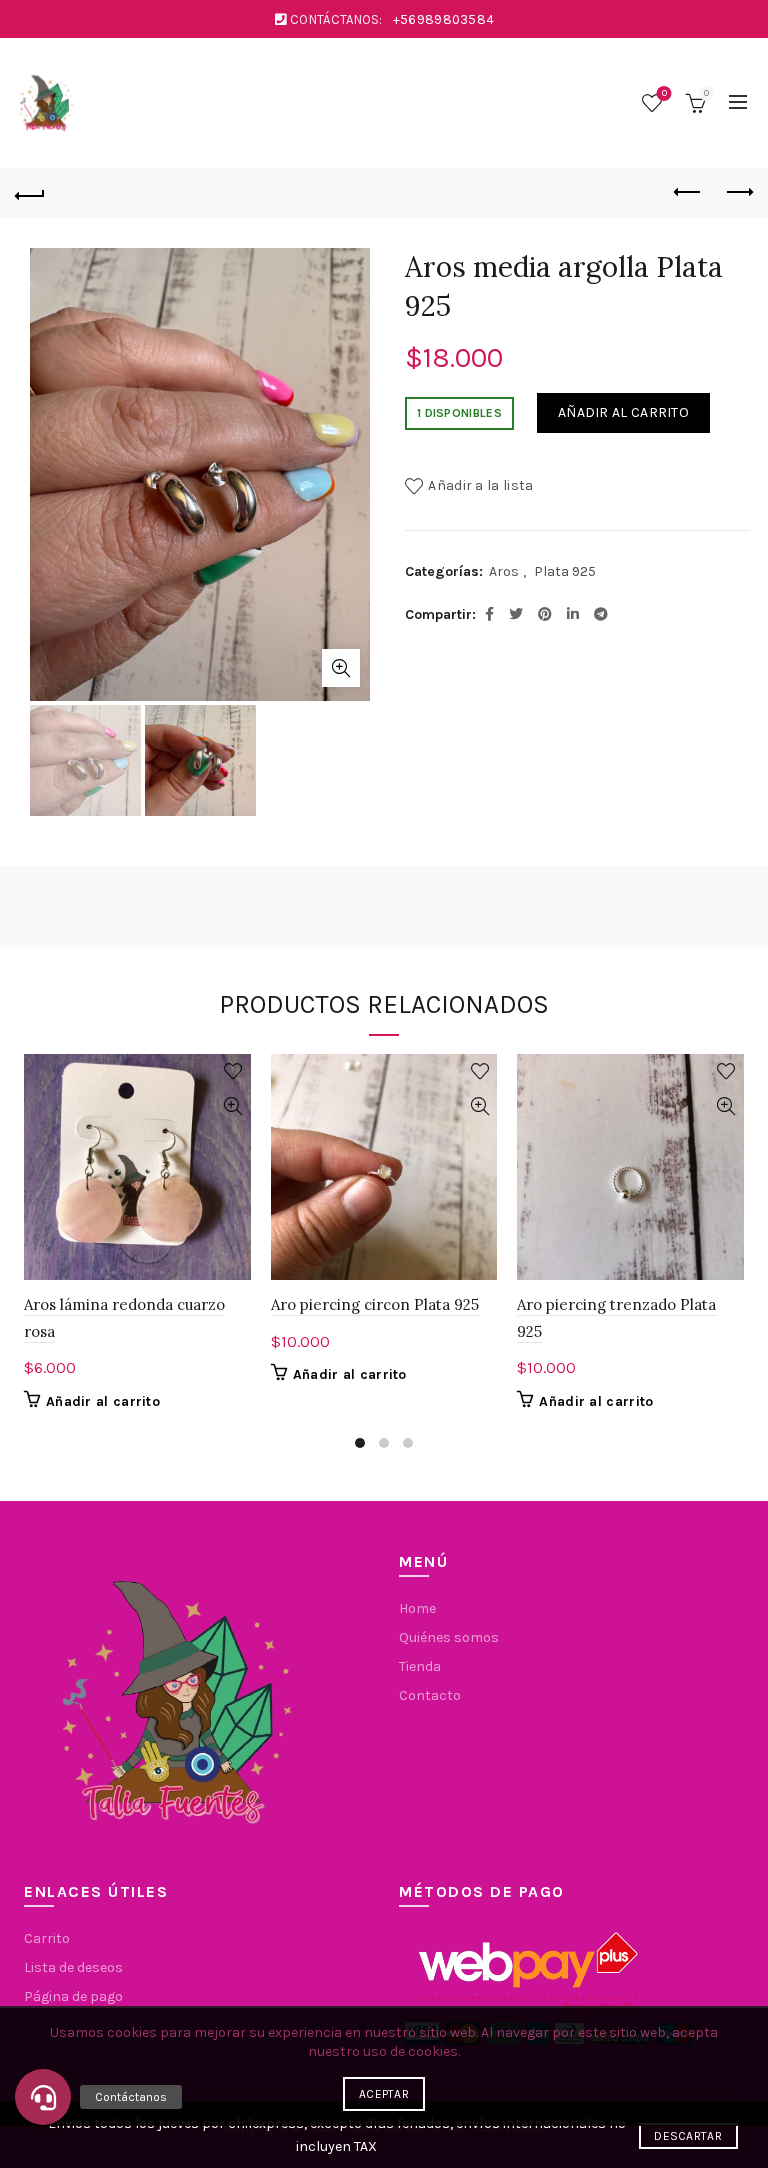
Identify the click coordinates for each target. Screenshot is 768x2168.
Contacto (430, 1695)
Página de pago (73, 1996)
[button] (43, 2097)
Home (417, 1608)
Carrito (47, 1938)
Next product (738, 193)
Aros (504, 571)
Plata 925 (565, 571)
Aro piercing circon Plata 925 (375, 1304)
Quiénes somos (449, 1637)
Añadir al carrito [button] (103, 1401)
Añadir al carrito (623, 412)
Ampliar (341, 668)
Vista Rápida (233, 1106)
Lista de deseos (664, 93)
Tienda (420, 1666)
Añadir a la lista (480, 485)
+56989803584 (444, 19)
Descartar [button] (688, 2136)
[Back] (30, 193)
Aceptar (384, 2094)
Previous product (688, 193)
